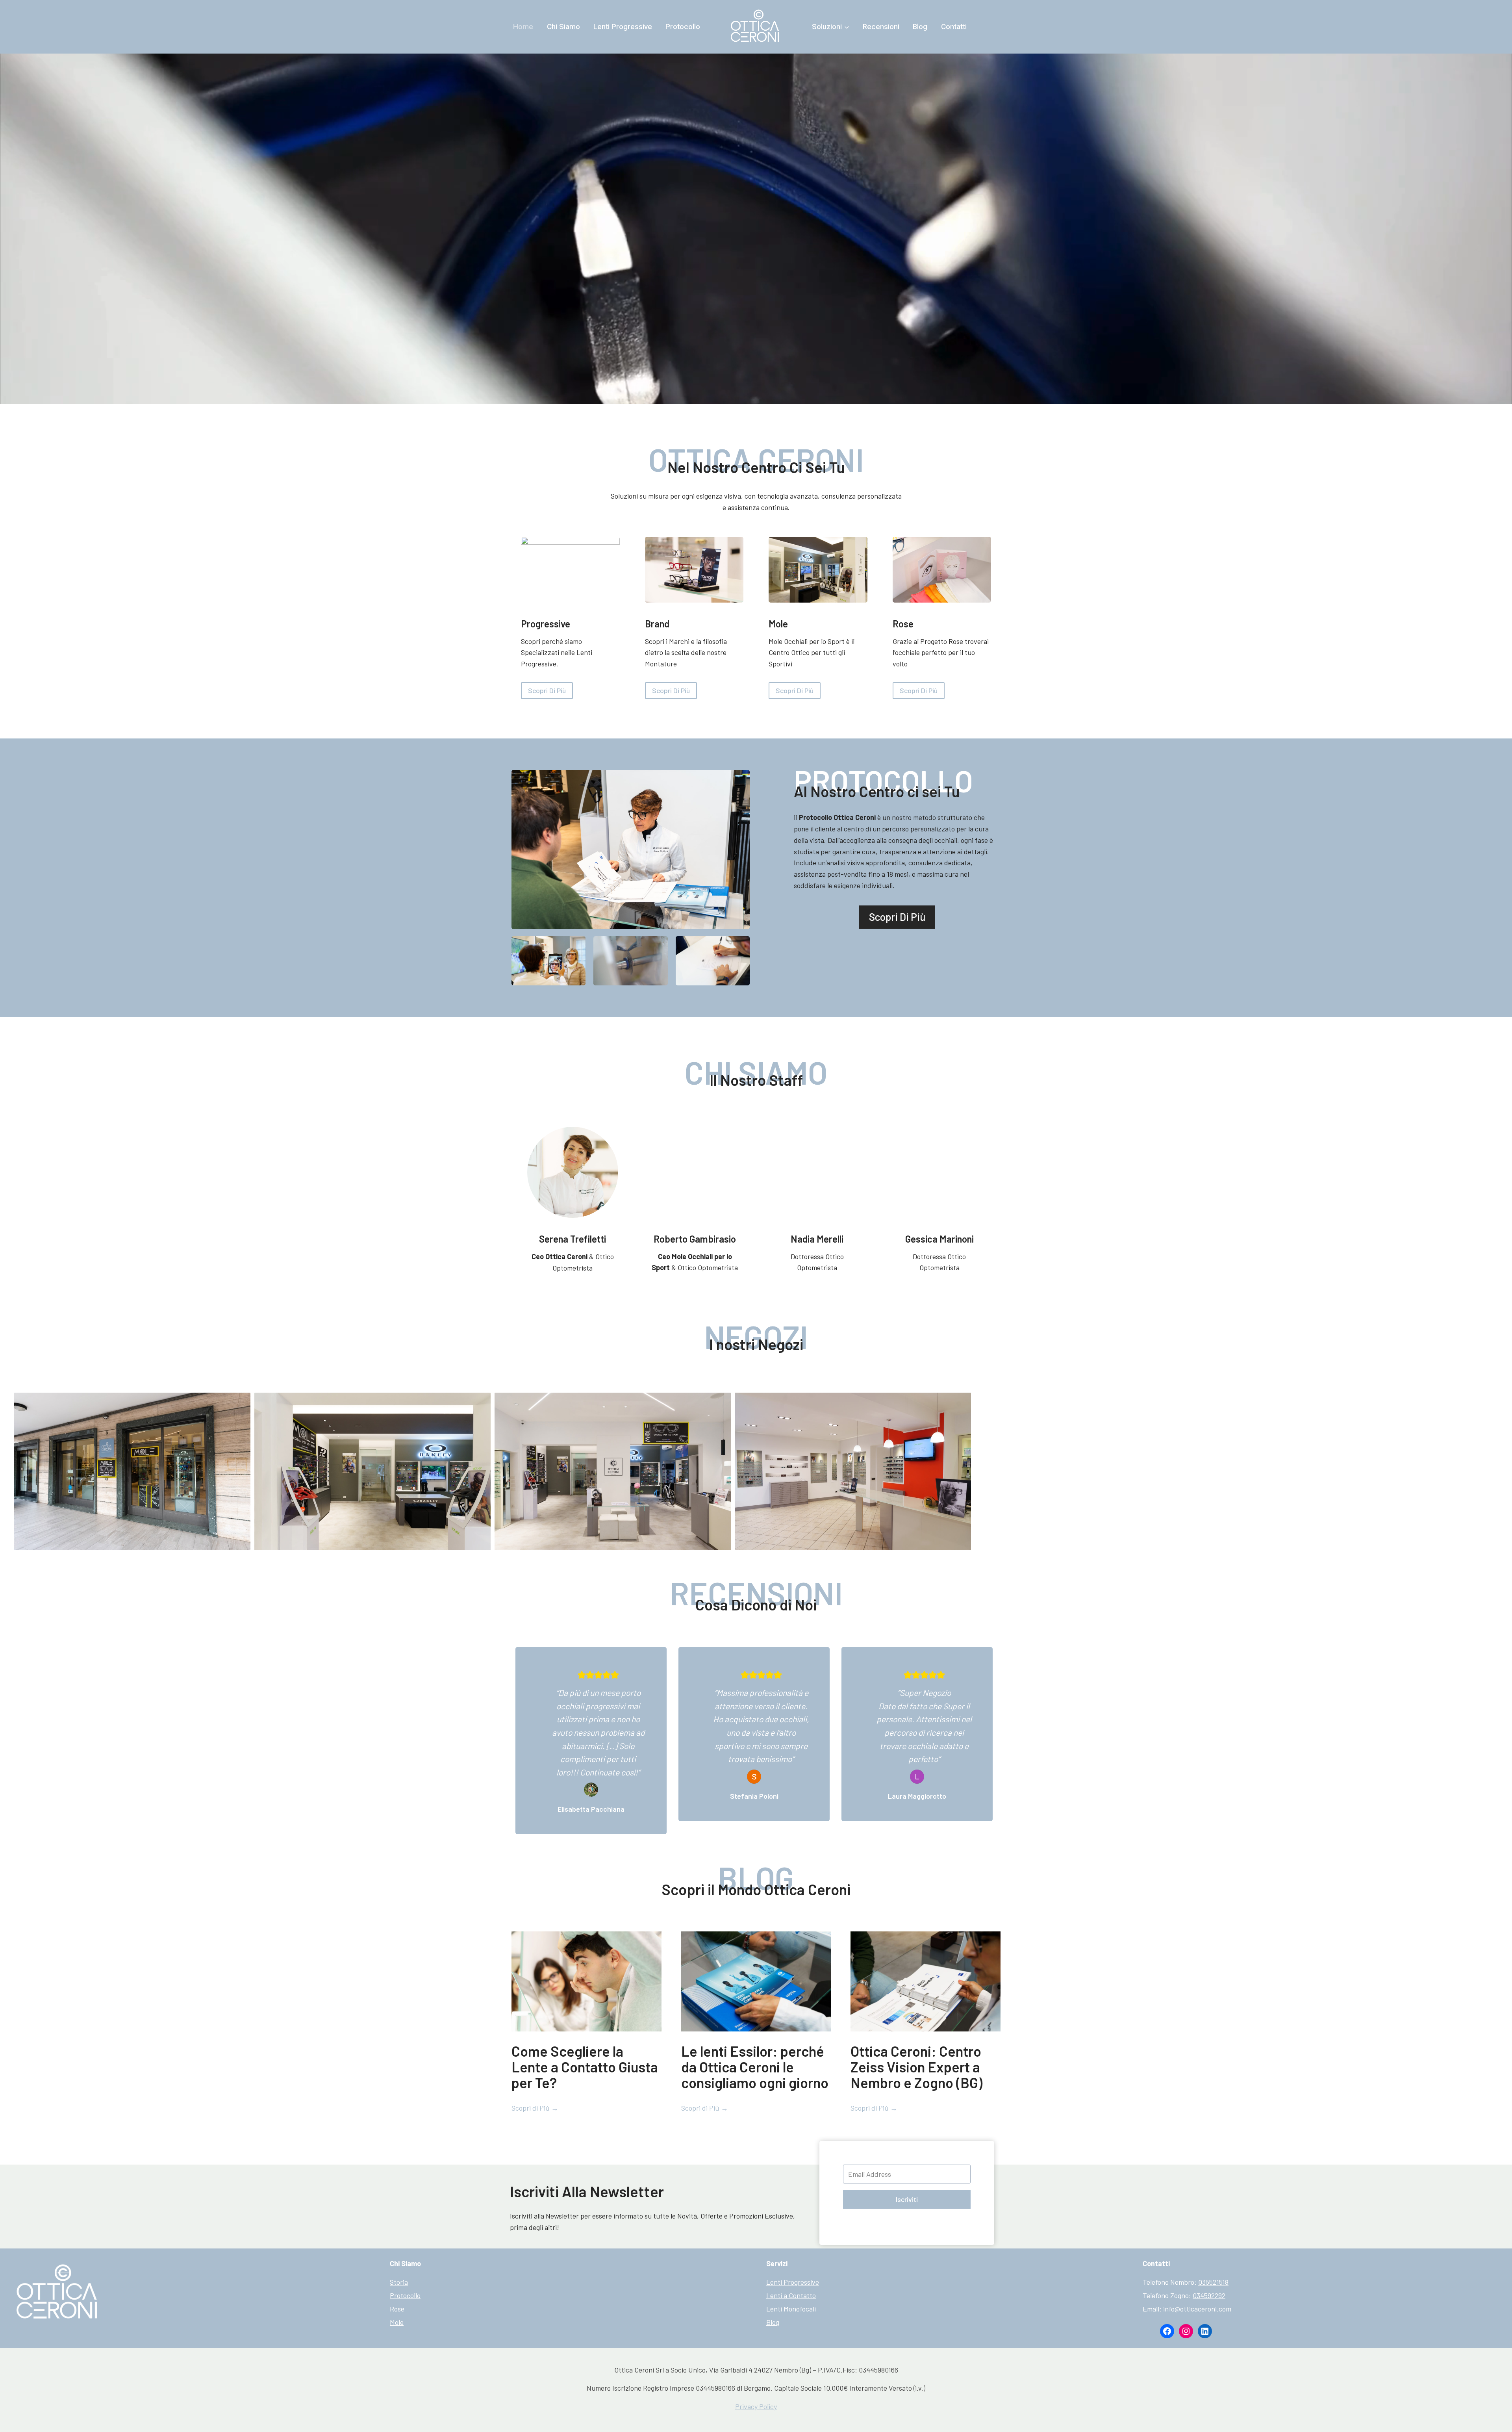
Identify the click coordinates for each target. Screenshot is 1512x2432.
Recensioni (881, 27)
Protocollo (683, 27)
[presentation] (586, 1981)
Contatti (954, 27)
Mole (397, 2322)
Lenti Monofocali (791, 2309)
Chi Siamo (563, 27)
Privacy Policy (756, 2406)
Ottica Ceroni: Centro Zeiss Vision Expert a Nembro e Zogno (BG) (916, 2067)
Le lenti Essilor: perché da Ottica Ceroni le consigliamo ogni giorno (755, 2067)
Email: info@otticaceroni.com (1187, 2309)
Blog (920, 27)
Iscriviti (907, 2199)
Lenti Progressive (623, 27)
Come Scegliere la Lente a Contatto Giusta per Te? (585, 2067)
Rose (397, 2309)
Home (523, 27)
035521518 (1213, 2282)
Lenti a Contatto (791, 2295)
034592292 (1209, 2295)
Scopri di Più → (535, 2108)
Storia (399, 2282)
